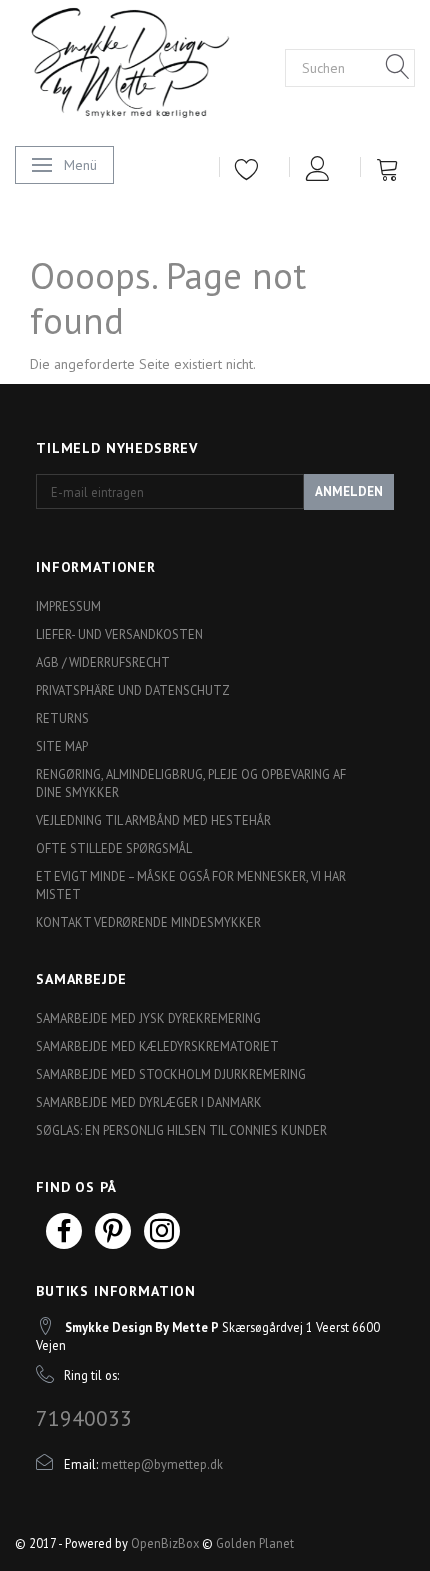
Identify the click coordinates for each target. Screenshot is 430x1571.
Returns (62, 718)
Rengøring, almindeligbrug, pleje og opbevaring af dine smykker (191, 783)
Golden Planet (255, 1543)
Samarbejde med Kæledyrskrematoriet (157, 1046)
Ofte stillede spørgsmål (114, 848)
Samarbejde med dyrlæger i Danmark (149, 1102)
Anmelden (349, 491)
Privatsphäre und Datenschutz (133, 690)
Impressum (68, 606)
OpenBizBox (165, 1543)
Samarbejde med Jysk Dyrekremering (148, 1018)
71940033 (84, 1418)
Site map (62, 746)
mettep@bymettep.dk (162, 1464)
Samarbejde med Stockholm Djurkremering (171, 1074)
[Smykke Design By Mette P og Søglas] (150, 66)
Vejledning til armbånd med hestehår (153, 820)
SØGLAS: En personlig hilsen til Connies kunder (181, 1130)
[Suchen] (398, 68)
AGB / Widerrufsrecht (103, 662)
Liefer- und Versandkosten (119, 634)
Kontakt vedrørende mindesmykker (148, 922)
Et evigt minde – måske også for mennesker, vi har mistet (191, 885)
